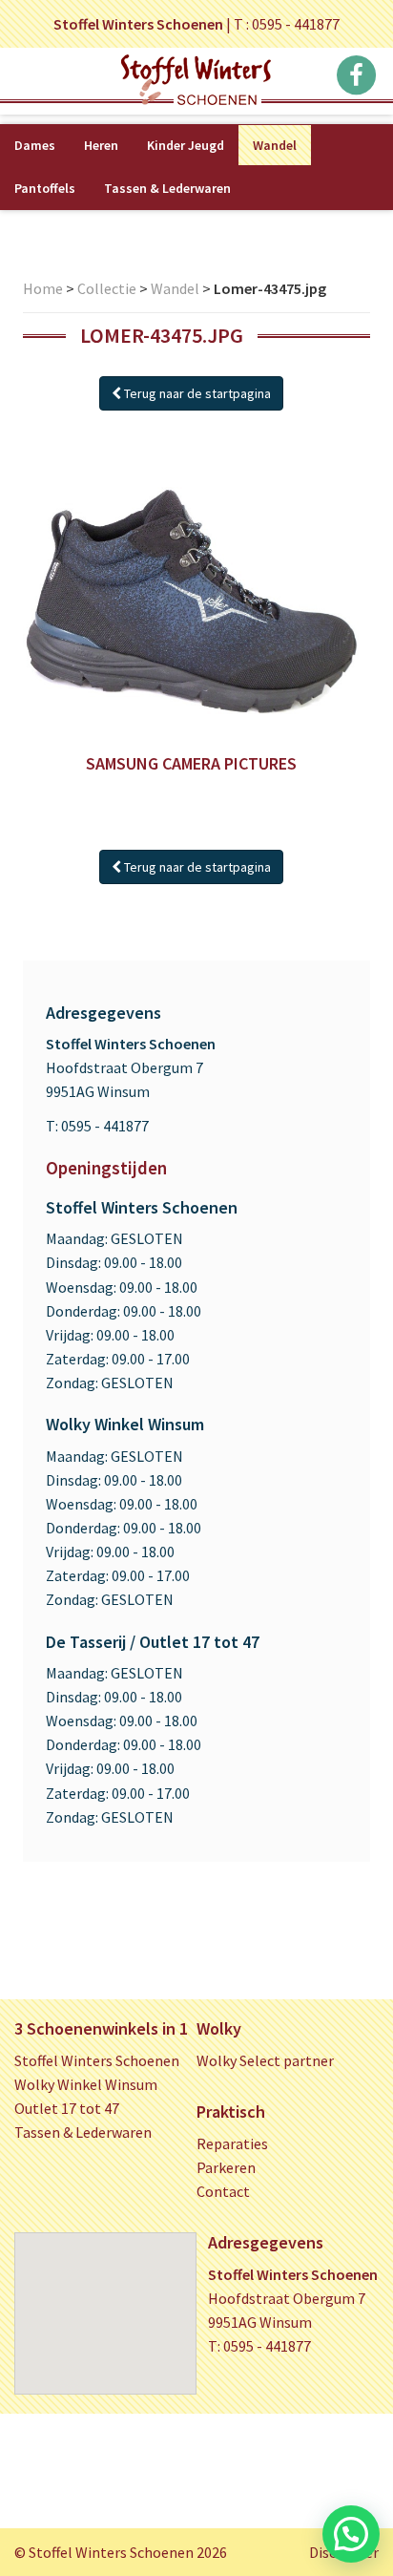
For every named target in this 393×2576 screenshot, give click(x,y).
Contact (223, 2191)
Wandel (275, 145)
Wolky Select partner (265, 2060)
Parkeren (226, 2167)
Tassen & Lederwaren (167, 188)
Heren (101, 145)
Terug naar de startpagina (196, 393)
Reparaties (232, 2143)
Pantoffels (45, 188)
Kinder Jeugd (186, 145)
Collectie (107, 288)
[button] (351, 2534)
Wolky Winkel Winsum (86, 2084)
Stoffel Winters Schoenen (97, 2060)
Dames (35, 145)
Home (43, 288)
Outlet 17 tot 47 (67, 2108)
